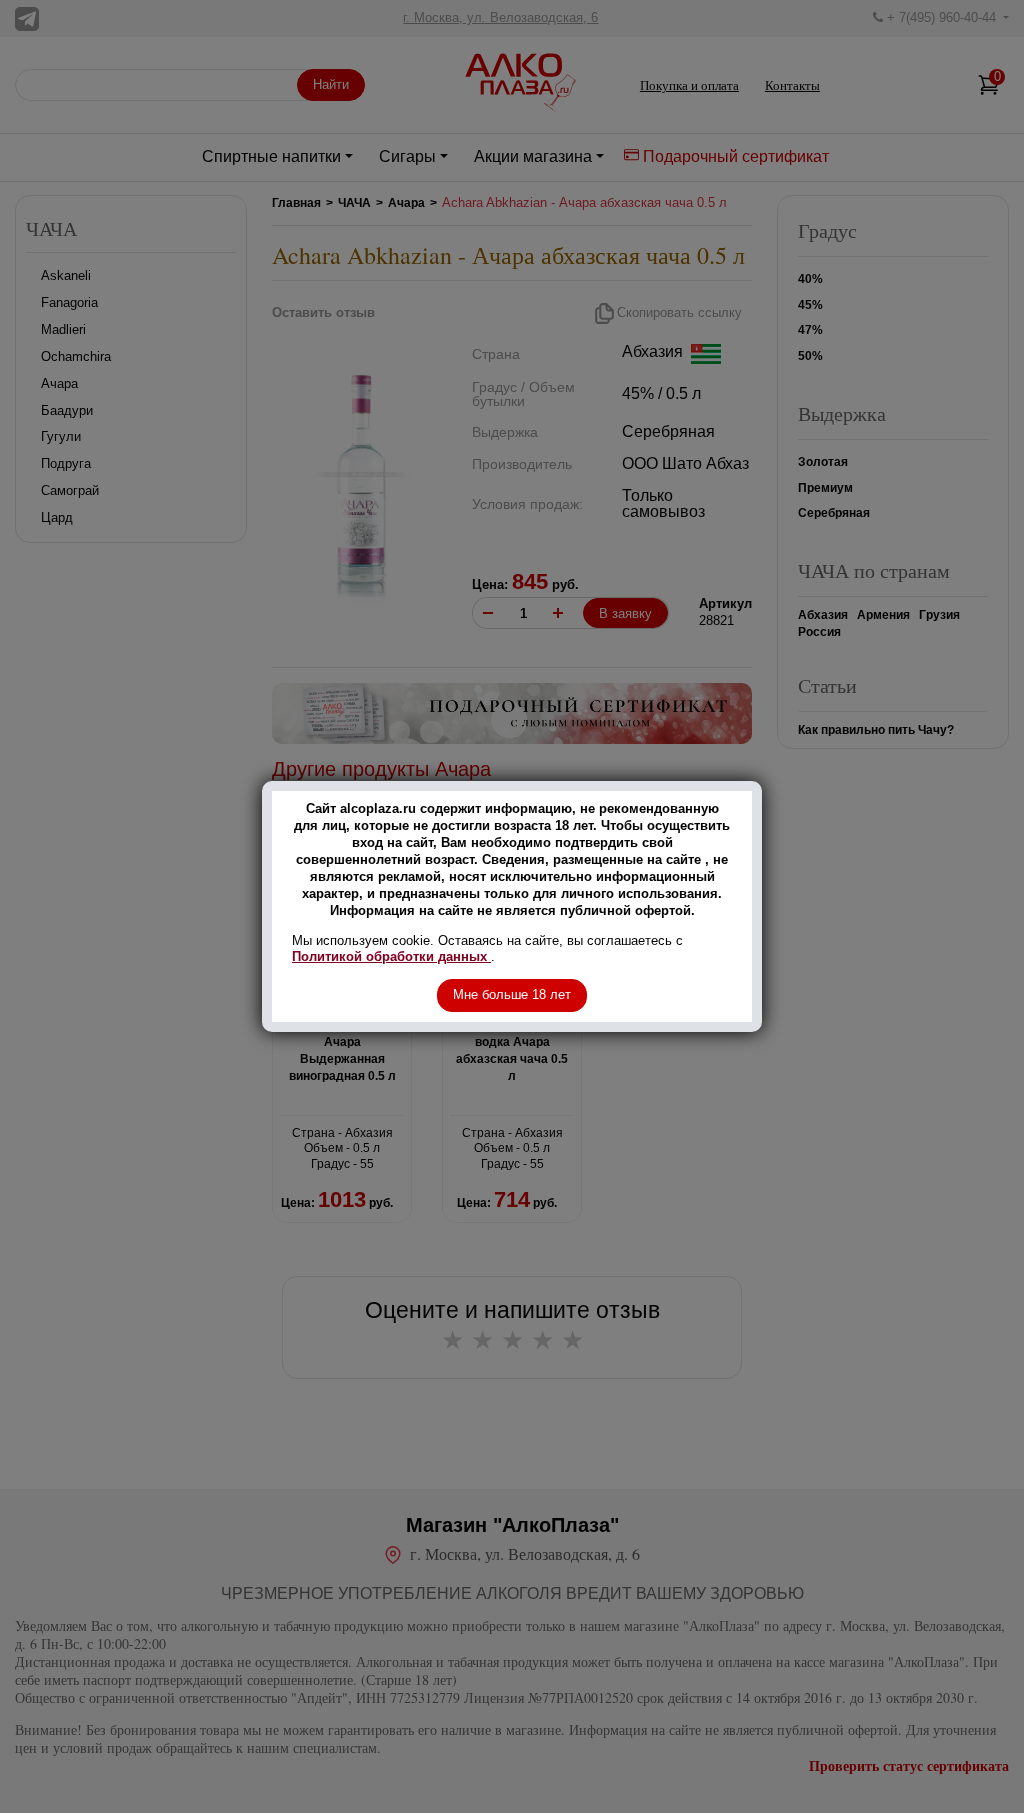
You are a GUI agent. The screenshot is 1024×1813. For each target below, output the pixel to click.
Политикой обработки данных (391, 956)
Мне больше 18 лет (512, 994)
